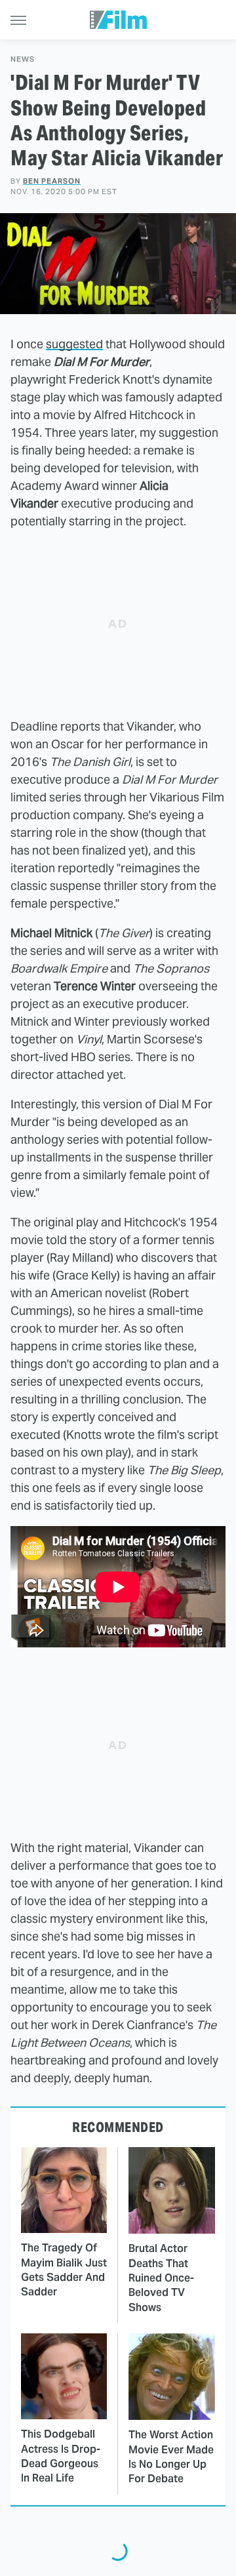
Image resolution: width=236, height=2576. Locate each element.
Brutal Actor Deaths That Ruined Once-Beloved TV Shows (161, 2278)
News (23, 59)
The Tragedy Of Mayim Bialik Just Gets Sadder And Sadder (64, 2270)
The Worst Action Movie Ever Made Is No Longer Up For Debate (171, 2457)
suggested (74, 344)
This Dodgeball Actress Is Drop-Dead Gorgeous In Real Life (61, 2456)
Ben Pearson (52, 181)
